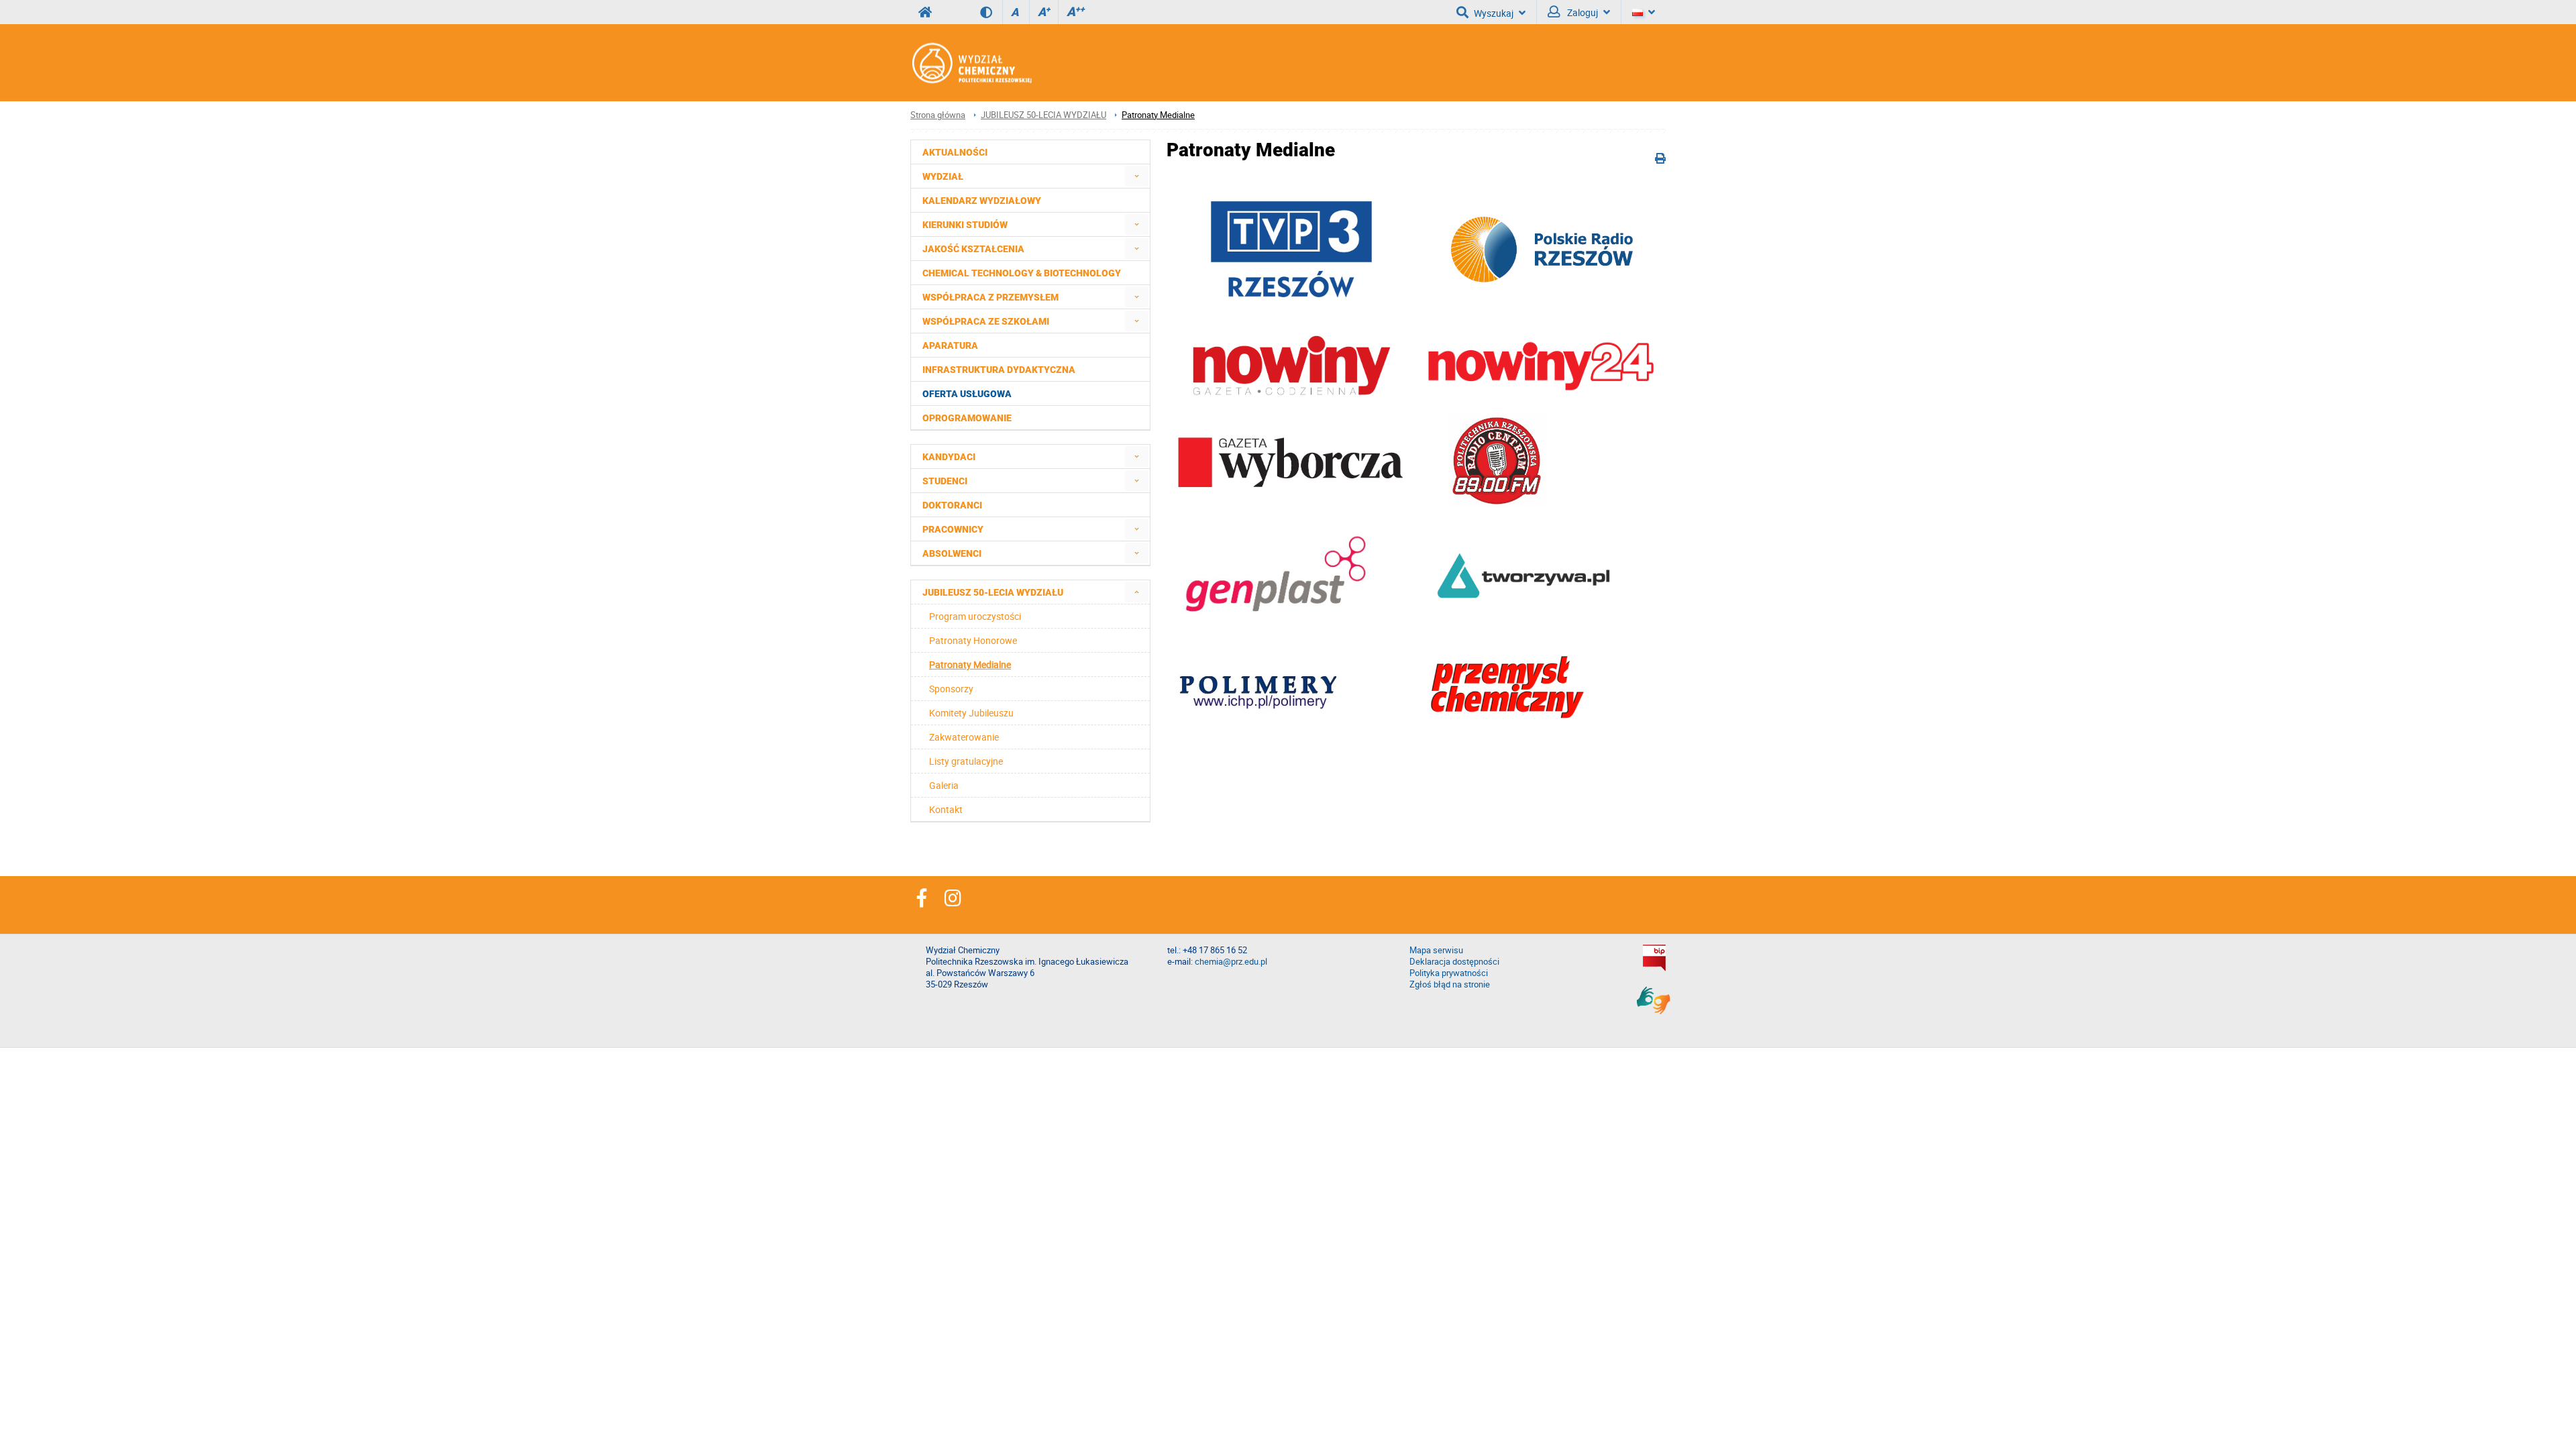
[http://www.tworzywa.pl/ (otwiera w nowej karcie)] (1523, 609)
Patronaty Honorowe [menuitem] (973, 640)
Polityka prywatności (1449, 973)
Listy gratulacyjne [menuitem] (966, 761)
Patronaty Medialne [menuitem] (970, 664)
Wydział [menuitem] (943, 176)
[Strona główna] (971, 63)
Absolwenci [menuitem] (952, 553)
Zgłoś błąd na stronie (1450, 984)
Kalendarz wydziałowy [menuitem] (982, 201)
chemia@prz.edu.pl (1231, 962)
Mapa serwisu (1436, 950)
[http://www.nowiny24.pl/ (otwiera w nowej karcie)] (1291, 394)
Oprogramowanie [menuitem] (967, 418)
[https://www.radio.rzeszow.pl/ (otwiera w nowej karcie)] (1543, 286)
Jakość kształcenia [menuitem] (973, 249)
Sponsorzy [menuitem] (951, 689)
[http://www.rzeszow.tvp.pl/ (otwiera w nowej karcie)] (1291, 314)
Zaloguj (1581, 12)
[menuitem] (1137, 176)
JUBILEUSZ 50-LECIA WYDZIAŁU (1043, 115)
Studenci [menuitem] (945, 481)
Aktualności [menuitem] (955, 152)
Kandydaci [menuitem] (949, 457)
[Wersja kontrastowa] (991, 12)
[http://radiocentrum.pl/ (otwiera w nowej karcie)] (1497, 503)
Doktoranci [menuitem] (952, 505)
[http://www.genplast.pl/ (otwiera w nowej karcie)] (1274, 624)
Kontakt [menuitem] (946, 809)
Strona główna (938, 115)
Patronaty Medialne (1158, 115)
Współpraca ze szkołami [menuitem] (986, 321)
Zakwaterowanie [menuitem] (964, 737)
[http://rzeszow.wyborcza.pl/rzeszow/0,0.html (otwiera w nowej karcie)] (1291, 487)
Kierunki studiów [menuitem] (965, 225)
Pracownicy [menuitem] (953, 529)
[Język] (1644, 12)
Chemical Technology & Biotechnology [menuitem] (1022, 273)
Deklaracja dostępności (1454, 962)
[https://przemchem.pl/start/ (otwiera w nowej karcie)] (1507, 736)
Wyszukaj (1494, 13)
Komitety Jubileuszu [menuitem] (971, 713)
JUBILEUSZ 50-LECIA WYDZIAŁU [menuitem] (993, 592)
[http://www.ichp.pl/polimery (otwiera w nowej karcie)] (1260, 716)
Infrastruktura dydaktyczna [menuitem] (999, 370)
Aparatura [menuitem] (950, 345)
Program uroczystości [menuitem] (975, 616)
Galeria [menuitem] (944, 785)
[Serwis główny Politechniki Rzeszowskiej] (925, 12)
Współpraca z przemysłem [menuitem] (990, 297)
